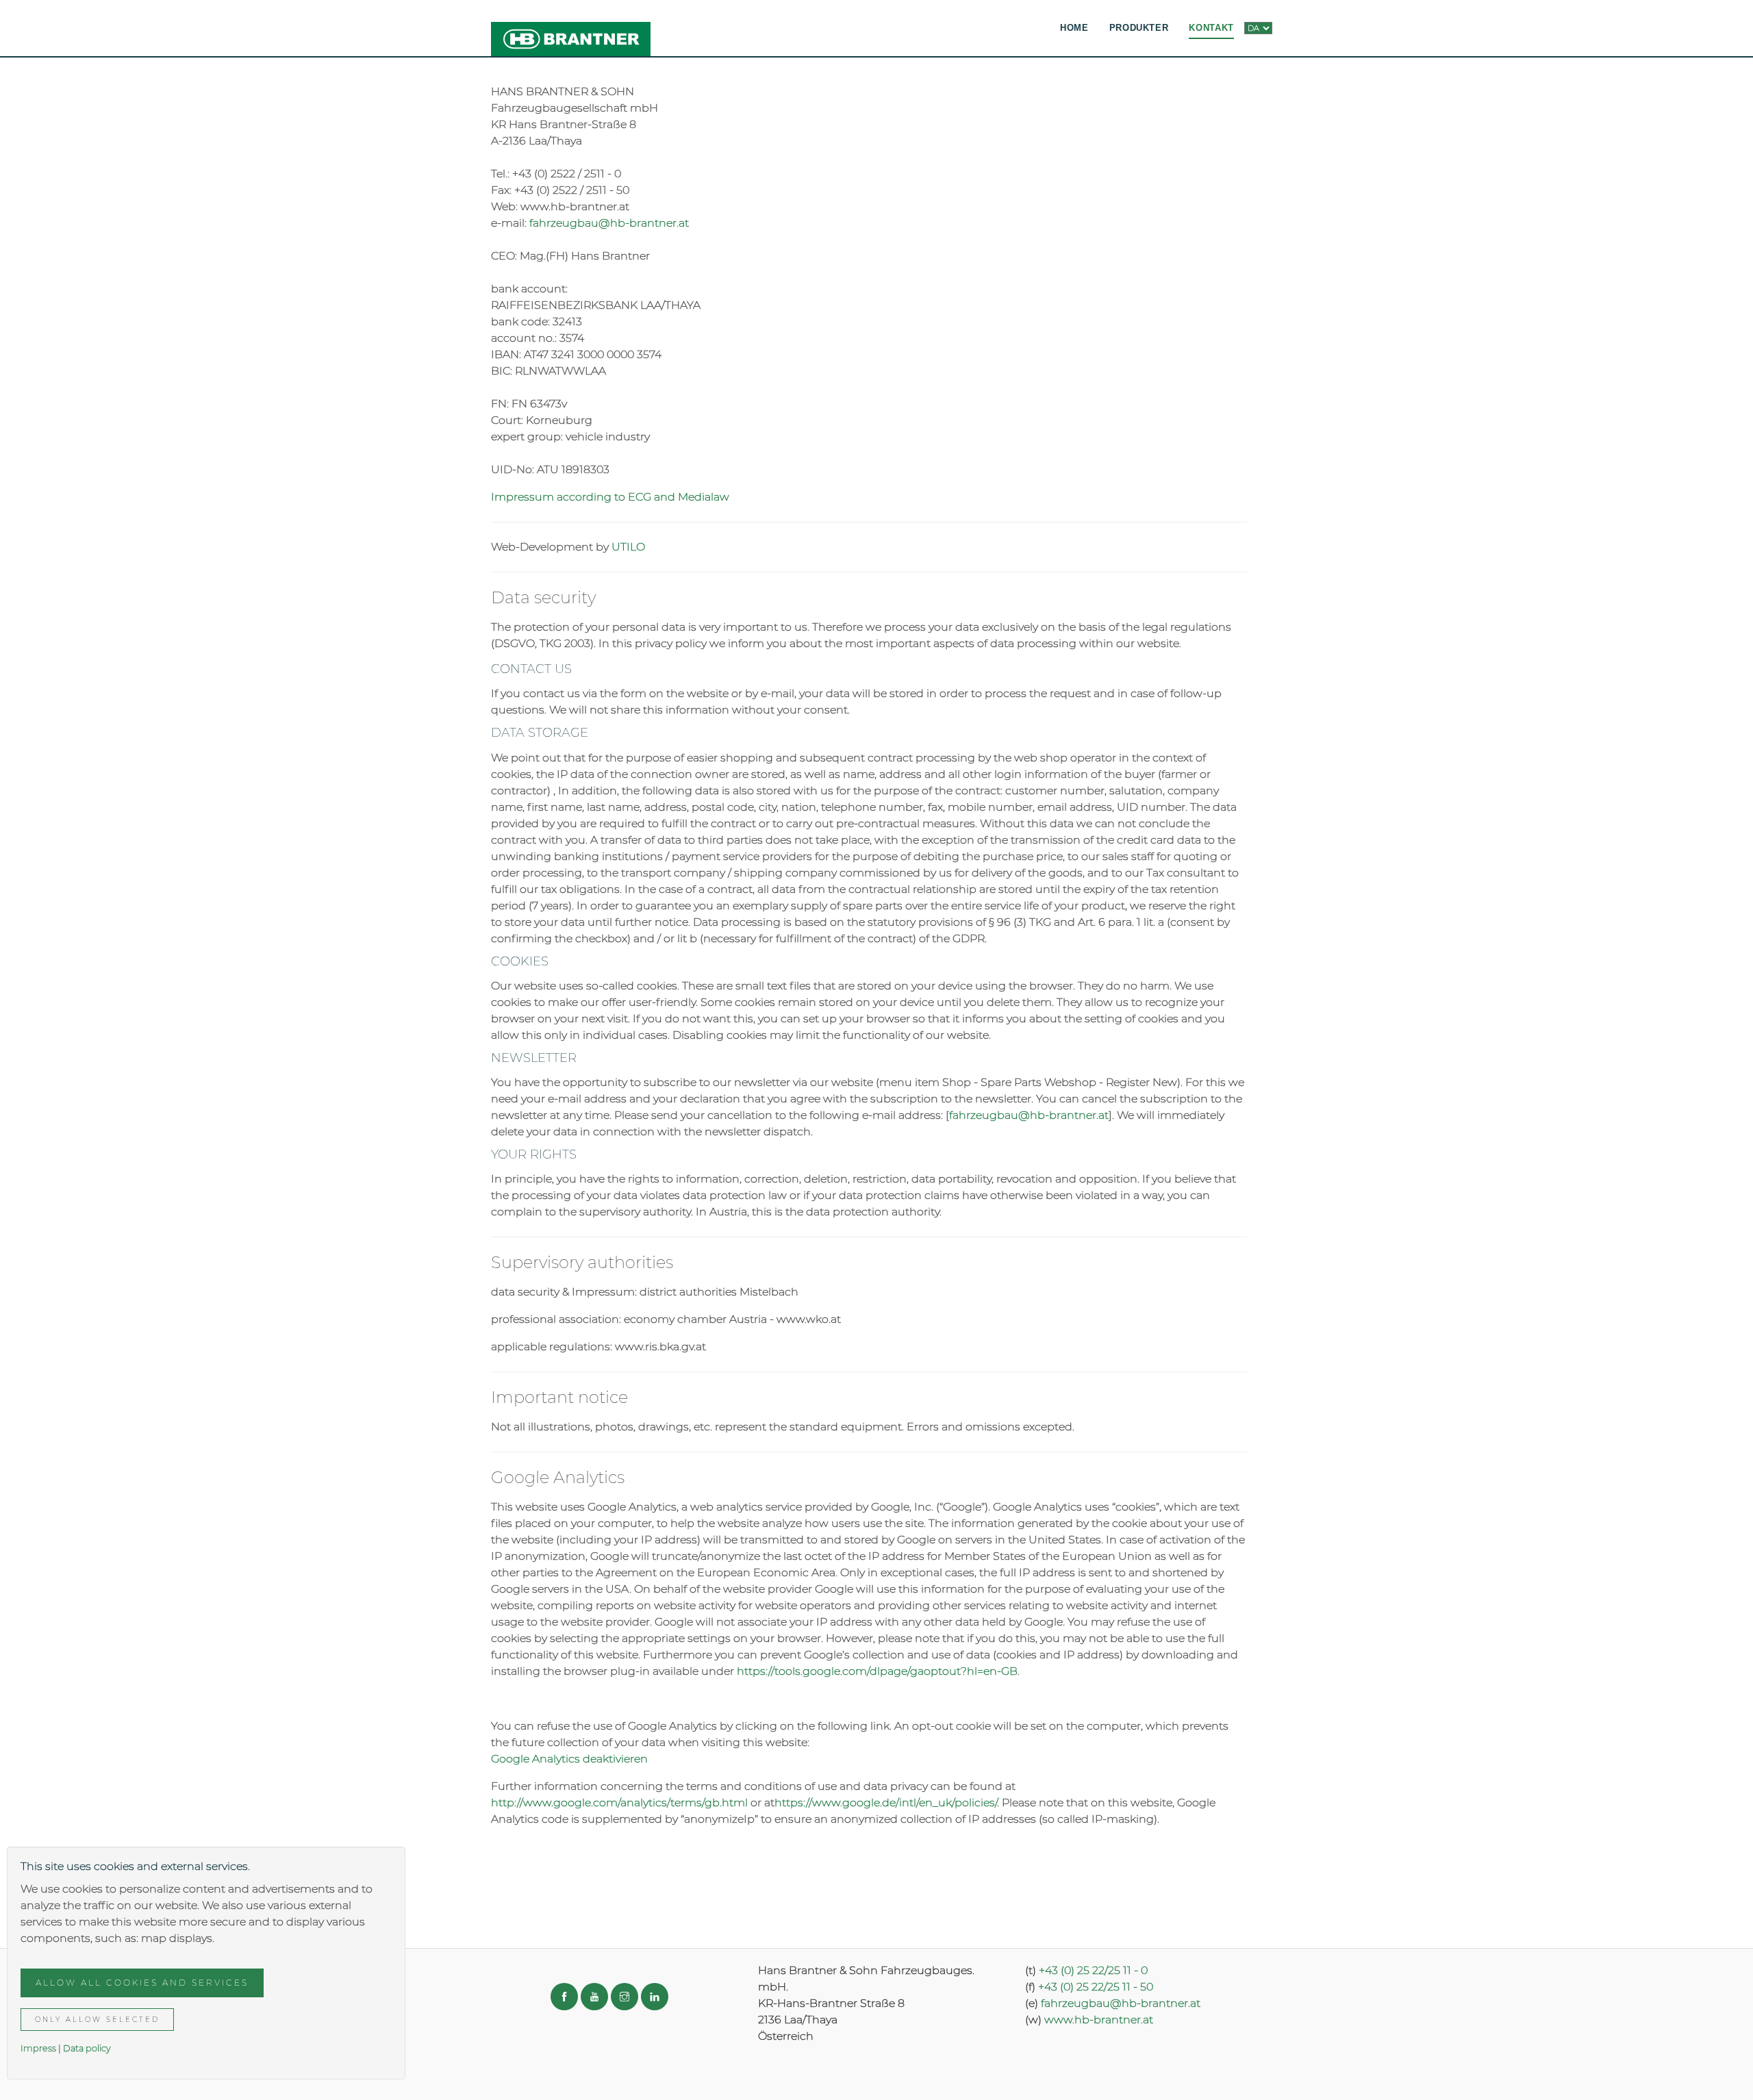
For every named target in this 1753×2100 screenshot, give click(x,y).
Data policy (87, 2048)
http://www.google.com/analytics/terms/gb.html (619, 1802)
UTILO (628, 547)
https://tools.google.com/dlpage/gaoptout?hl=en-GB (877, 1671)
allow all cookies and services (142, 1983)
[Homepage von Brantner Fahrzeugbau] (571, 28)
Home (1074, 28)
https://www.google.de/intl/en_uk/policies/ (886, 1802)
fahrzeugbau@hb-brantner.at (610, 223)
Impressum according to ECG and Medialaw (610, 497)
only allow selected (97, 2020)
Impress (38, 2048)
